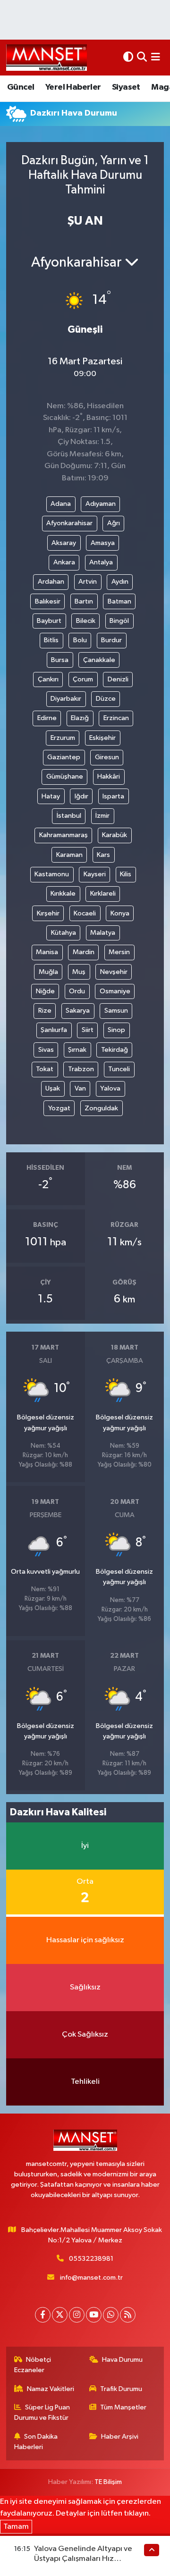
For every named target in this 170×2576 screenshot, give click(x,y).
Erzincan (116, 718)
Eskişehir (102, 738)
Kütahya (64, 933)
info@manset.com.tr (91, 2278)
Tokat (45, 1069)
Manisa (47, 952)
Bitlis (51, 640)
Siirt (88, 1030)
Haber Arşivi (120, 2437)
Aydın (120, 582)
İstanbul (69, 816)
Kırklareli (103, 894)
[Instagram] (77, 2315)
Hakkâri (109, 776)
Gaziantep (64, 757)
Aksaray (64, 543)
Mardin (84, 952)
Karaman (69, 855)
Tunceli (119, 1069)
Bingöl (119, 621)
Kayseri (95, 874)
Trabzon (81, 1069)
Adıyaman (101, 504)
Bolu (80, 640)
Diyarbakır (66, 699)
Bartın (84, 601)
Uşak (53, 1088)
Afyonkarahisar (69, 523)
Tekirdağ (115, 1050)
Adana (61, 504)
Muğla (48, 972)
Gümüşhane (65, 776)
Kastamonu (52, 874)
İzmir (102, 816)
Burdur (111, 640)
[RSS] (128, 2315)
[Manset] (47, 57)
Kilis (126, 874)
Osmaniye (115, 991)
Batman (119, 601)
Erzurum (63, 738)
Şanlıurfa (54, 1030)
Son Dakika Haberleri (36, 2442)
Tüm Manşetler (123, 2407)
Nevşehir (114, 972)
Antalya (101, 562)
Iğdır (81, 796)
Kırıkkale (63, 894)
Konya (120, 913)
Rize (45, 1011)
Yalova (110, 1088)
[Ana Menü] (156, 57)
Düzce (106, 699)
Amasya (103, 543)
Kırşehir (48, 913)
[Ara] (142, 57)
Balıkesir (48, 601)
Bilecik (86, 621)
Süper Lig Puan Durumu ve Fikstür (42, 2412)
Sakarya (78, 1011)
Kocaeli (85, 913)
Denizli (118, 679)
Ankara (64, 562)
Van (80, 1088)
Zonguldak (101, 1108)
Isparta (113, 796)
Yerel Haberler (73, 87)
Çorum (83, 679)
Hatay (51, 796)
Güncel (21, 87)
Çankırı (48, 679)
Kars (103, 855)
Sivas (46, 1050)
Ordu (77, 991)
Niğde (45, 991)
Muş (79, 972)
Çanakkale (99, 660)
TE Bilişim (108, 2482)
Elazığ (80, 718)
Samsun (116, 1011)
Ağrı (114, 523)
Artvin (88, 582)
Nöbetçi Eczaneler (33, 2365)
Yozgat (59, 1108)
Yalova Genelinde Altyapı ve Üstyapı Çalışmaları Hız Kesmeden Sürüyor (83, 2559)
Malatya (103, 933)
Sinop (116, 1030)
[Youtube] (94, 2315)
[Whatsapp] (111, 2315)
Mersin (119, 952)
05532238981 (91, 2259)
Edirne (47, 718)
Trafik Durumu (121, 2389)
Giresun (107, 757)
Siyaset (126, 87)
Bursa (60, 660)
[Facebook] (43, 2315)
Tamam (16, 2527)
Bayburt (49, 621)
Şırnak (77, 1050)
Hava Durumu (122, 2360)
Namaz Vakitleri (51, 2389)
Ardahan (51, 582)
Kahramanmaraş (64, 835)
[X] (60, 2315)
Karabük (115, 835)
